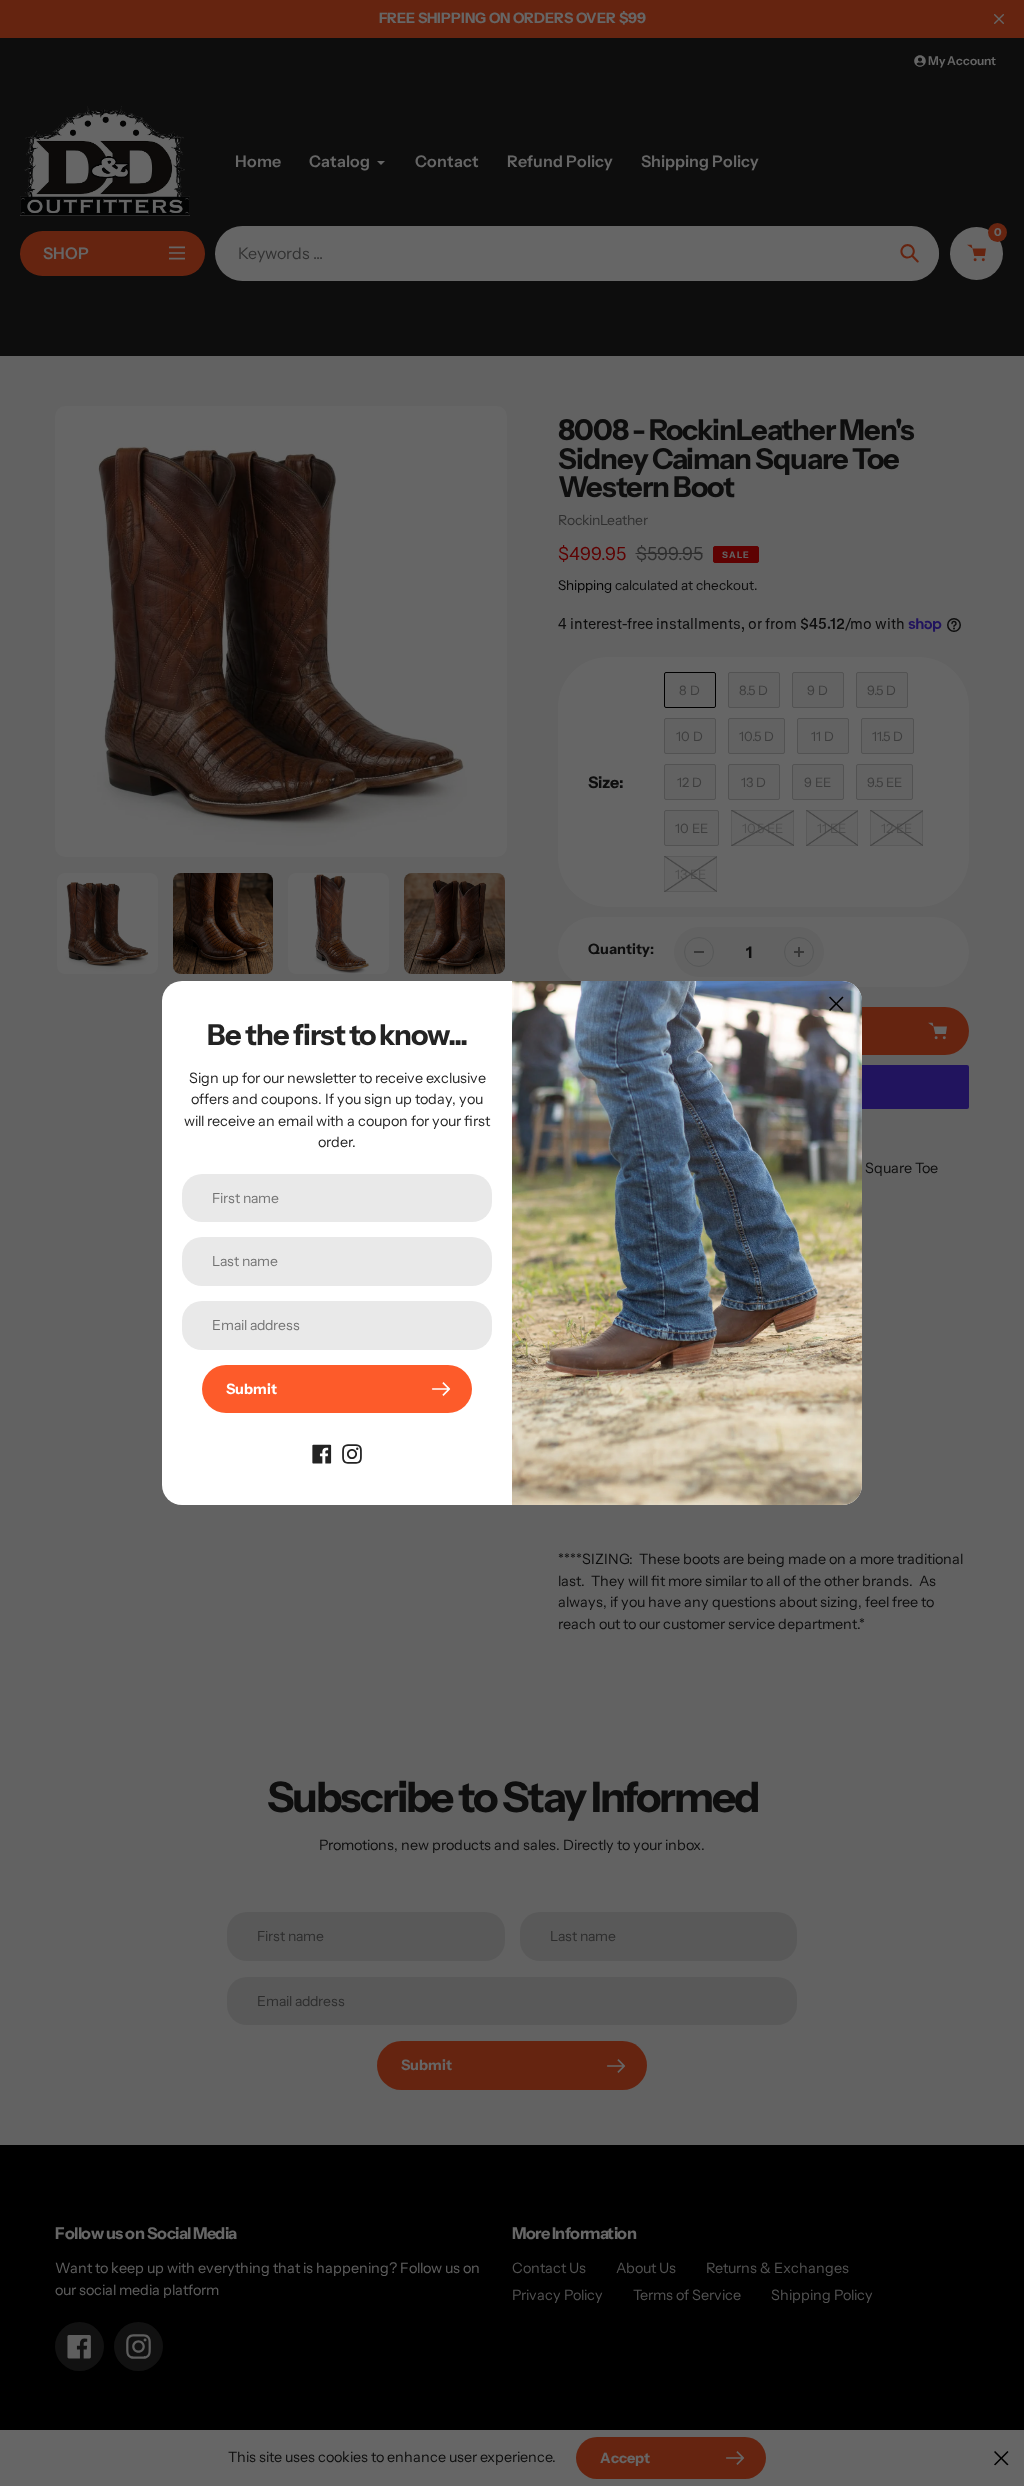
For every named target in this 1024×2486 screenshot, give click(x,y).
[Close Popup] (836, 1003)
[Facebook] (322, 1453)
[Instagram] (352, 1453)
